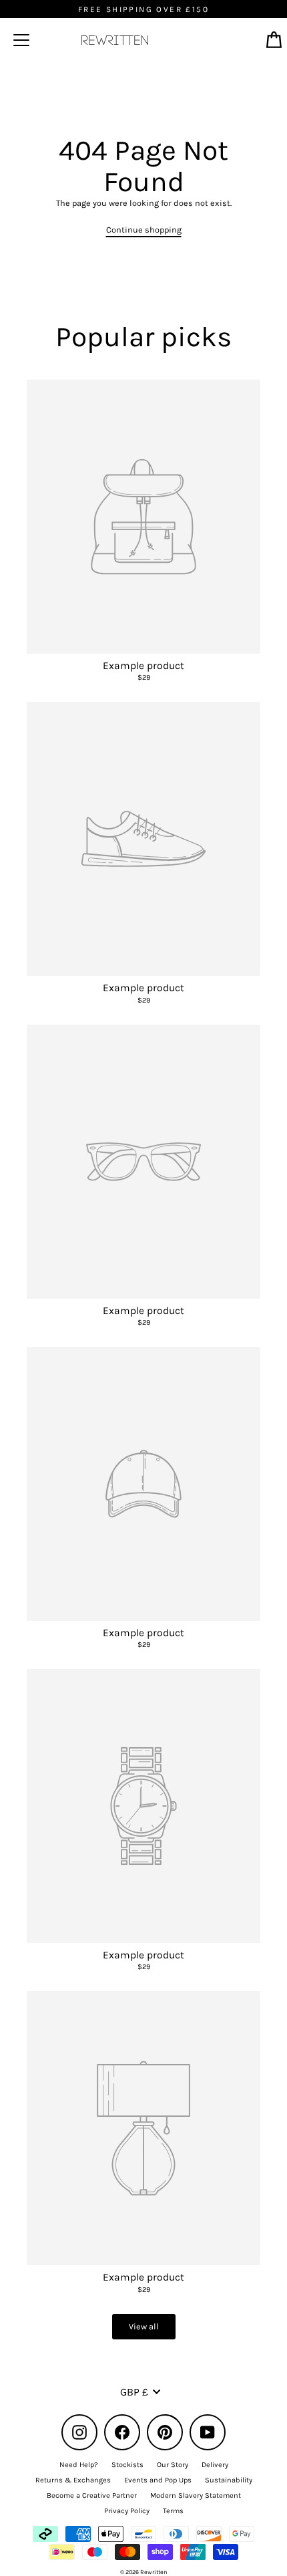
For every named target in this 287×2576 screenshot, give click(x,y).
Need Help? (79, 2465)
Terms (173, 2511)
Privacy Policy (127, 2511)
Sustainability (229, 2480)
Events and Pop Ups (158, 2480)
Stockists (127, 2465)
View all (144, 2326)
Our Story (173, 2465)
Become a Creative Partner (92, 2495)
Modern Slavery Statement (196, 2495)
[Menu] (21, 40)
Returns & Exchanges (73, 2480)
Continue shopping (144, 230)
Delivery (215, 2465)
